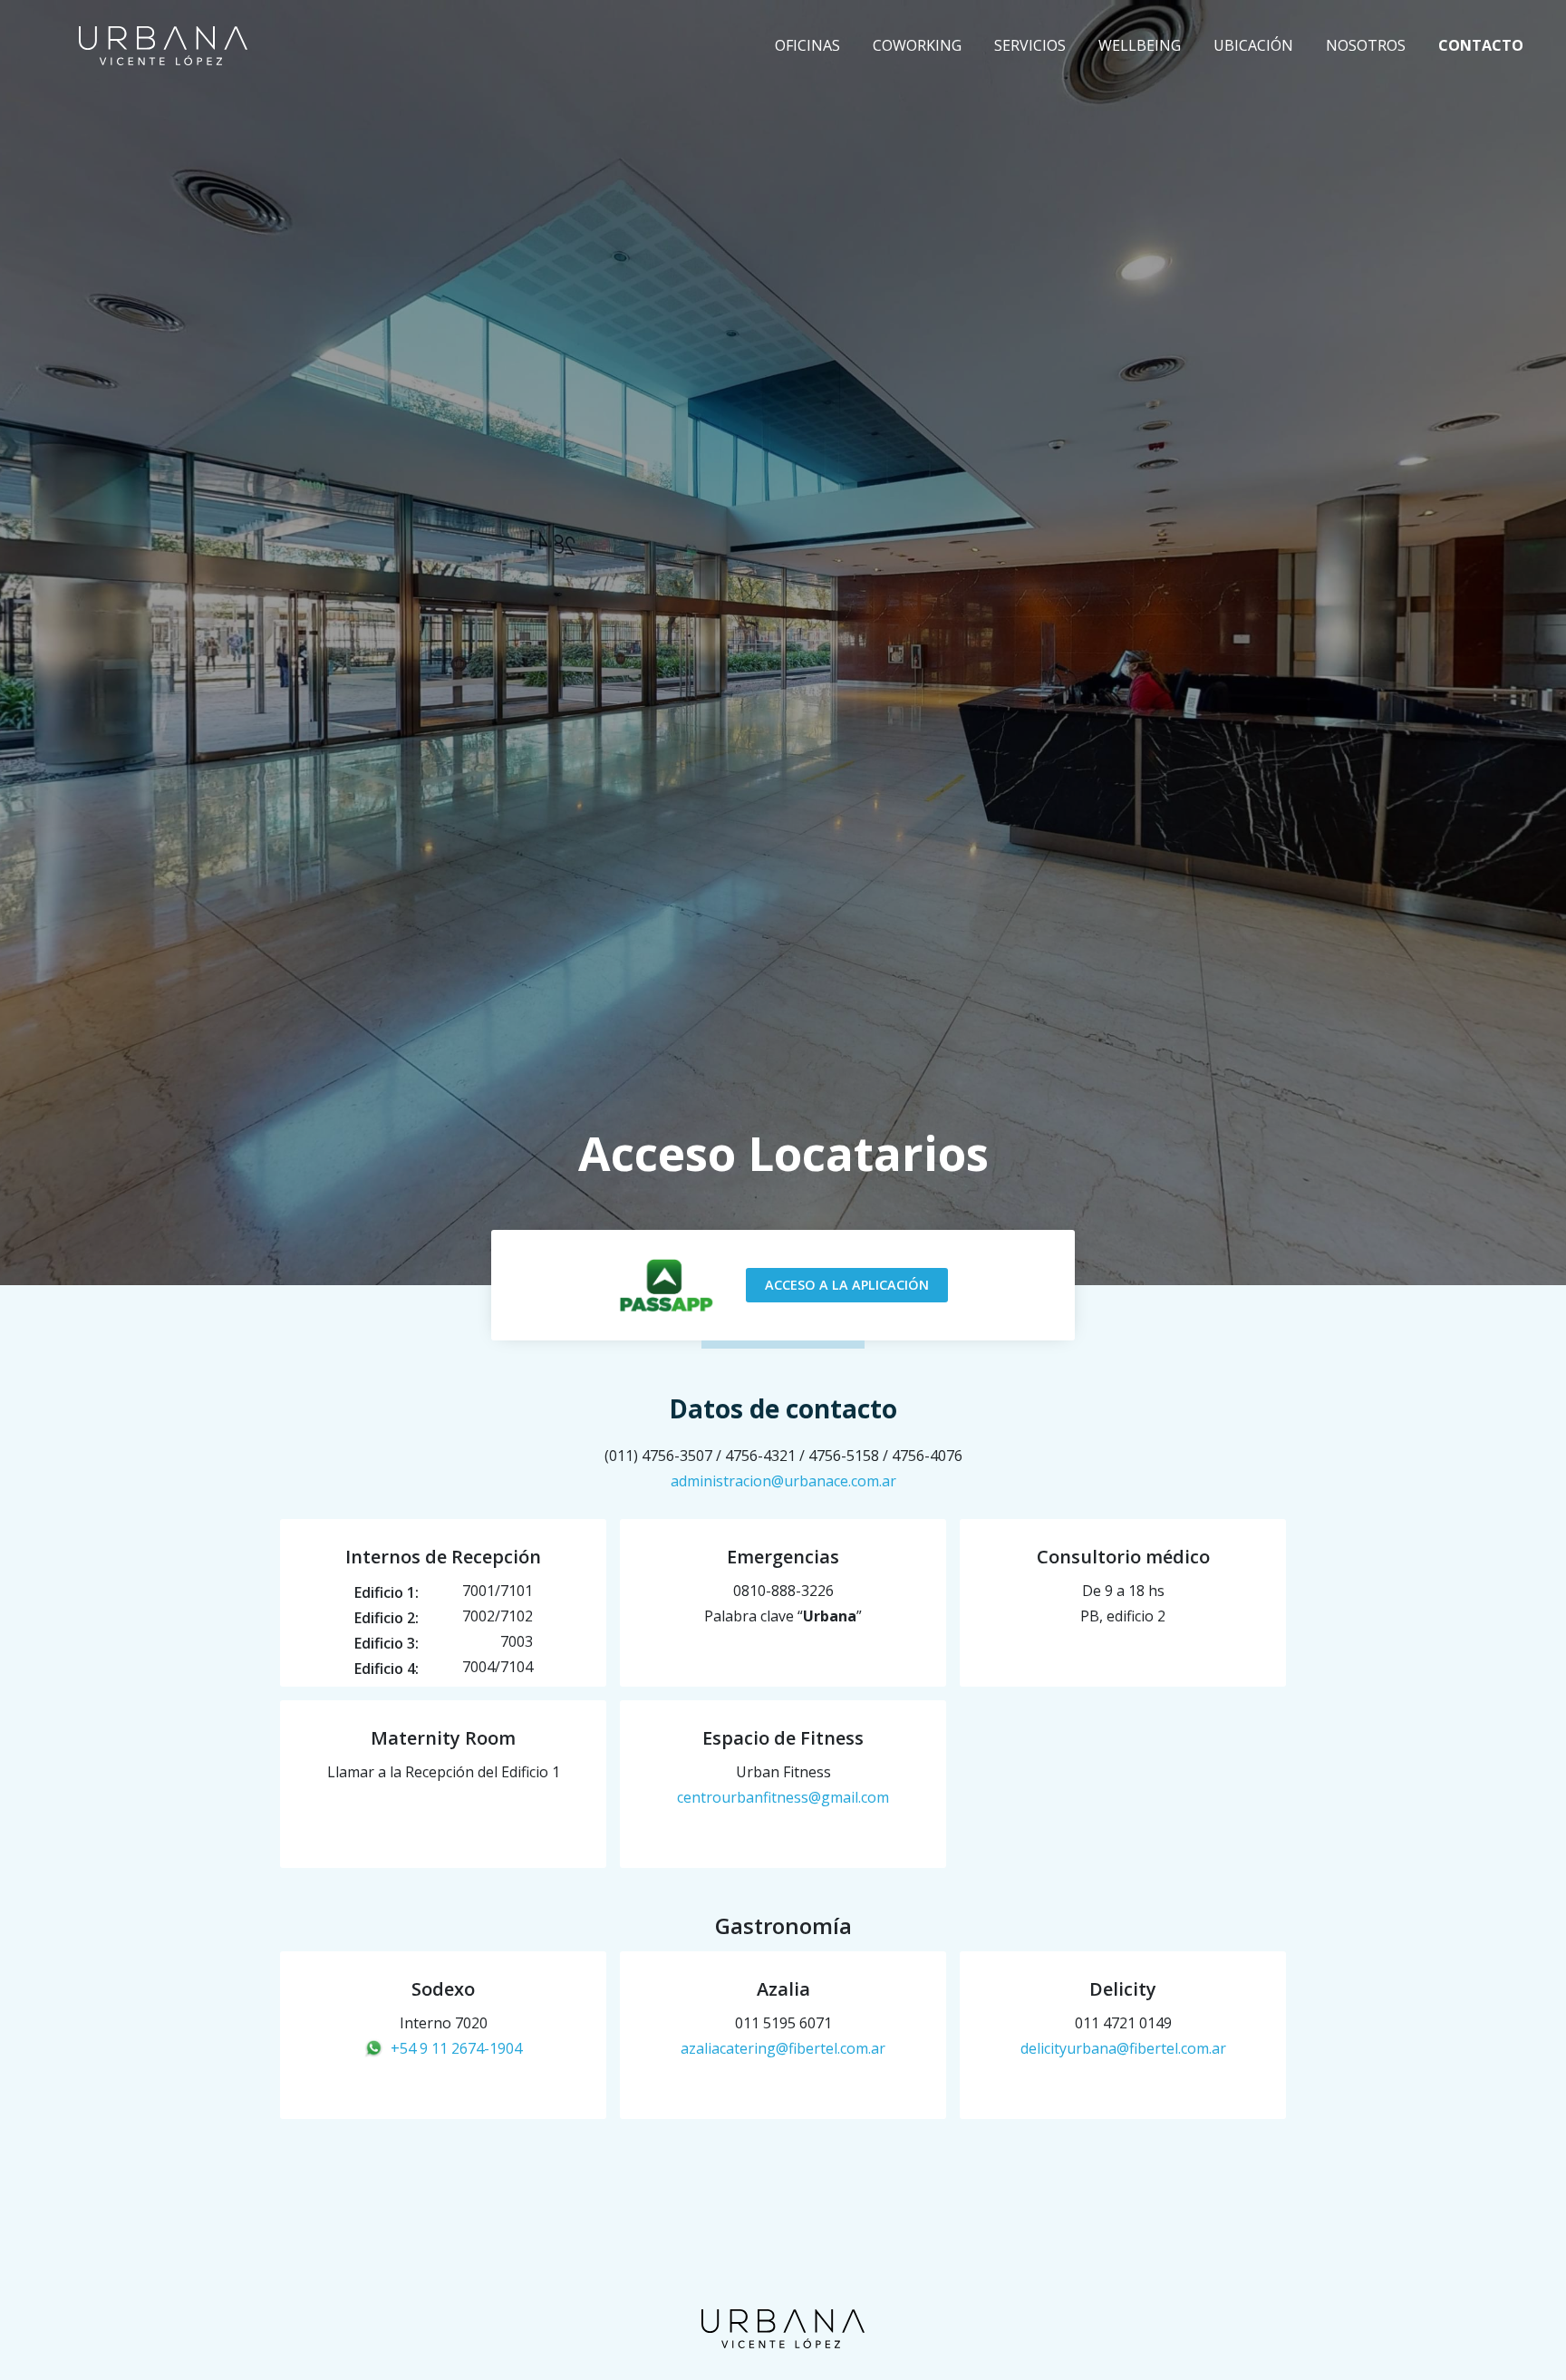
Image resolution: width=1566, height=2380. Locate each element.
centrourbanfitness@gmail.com (783, 1797)
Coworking (917, 45)
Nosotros (1366, 45)
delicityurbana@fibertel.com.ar (1123, 2048)
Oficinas (807, 45)
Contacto (1481, 45)
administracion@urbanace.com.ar (783, 1481)
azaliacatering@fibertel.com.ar (783, 2048)
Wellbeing (1140, 45)
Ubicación (1253, 45)
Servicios (1030, 45)
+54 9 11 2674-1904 (456, 2048)
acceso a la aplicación (847, 1285)
